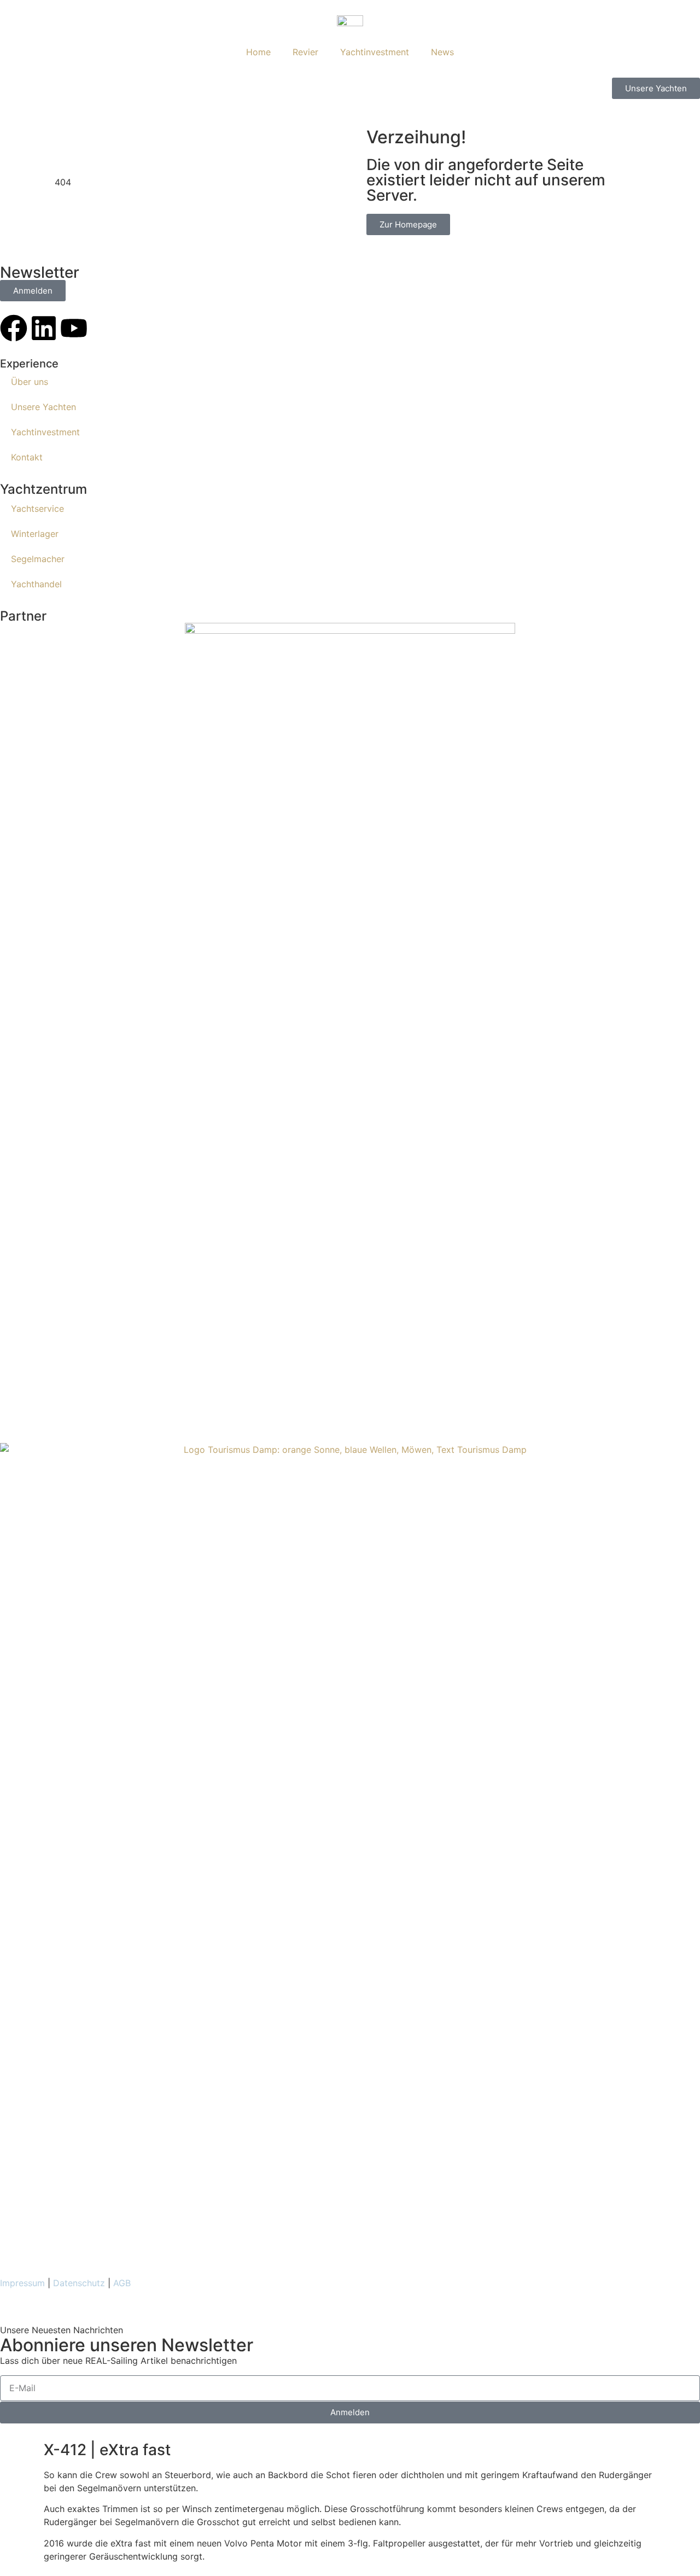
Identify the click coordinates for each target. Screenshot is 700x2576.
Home (258, 52)
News (442, 52)
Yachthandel (36, 584)
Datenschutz (79, 2283)
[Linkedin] (44, 328)
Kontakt (27, 457)
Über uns (30, 382)
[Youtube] (74, 328)
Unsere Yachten (43, 407)
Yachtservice (37, 509)
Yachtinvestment (375, 52)
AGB (122, 2283)
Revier (305, 52)
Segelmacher (38, 559)
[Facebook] (14, 328)
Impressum (22, 2283)
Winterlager (35, 534)
